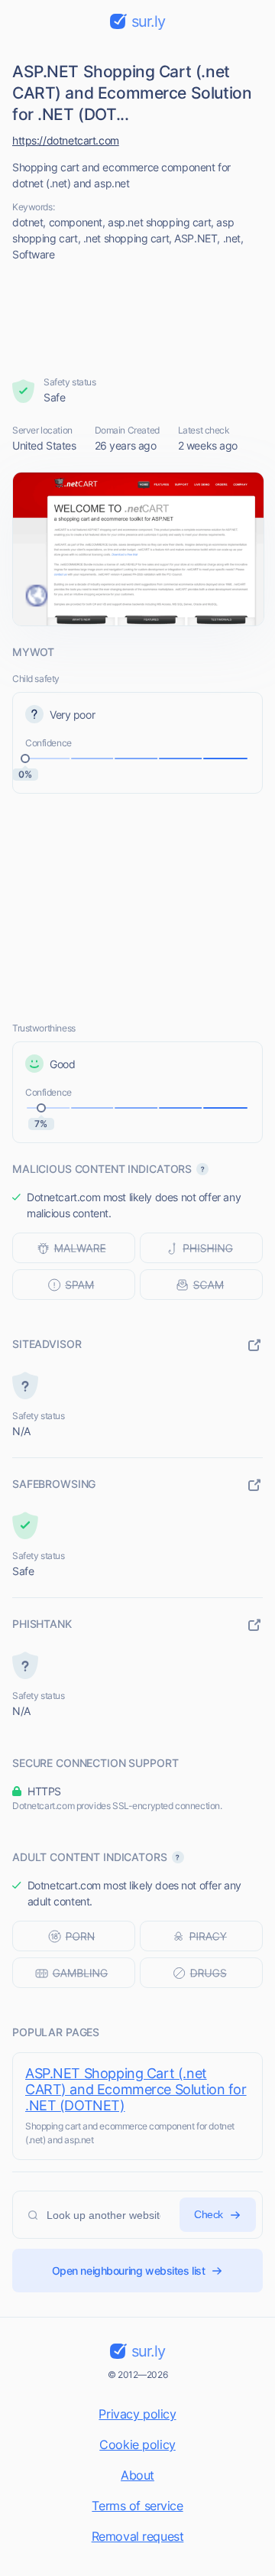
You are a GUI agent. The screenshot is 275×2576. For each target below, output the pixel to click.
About (137, 2475)
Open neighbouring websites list (129, 2271)
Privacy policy (137, 2414)
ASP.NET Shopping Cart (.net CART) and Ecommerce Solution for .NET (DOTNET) (136, 2089)
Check (209, 2214)
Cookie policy (137, 2444)
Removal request (138, 2536)
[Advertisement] (138, 319)
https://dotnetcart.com (66, 140)
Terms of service (137, 2506)
